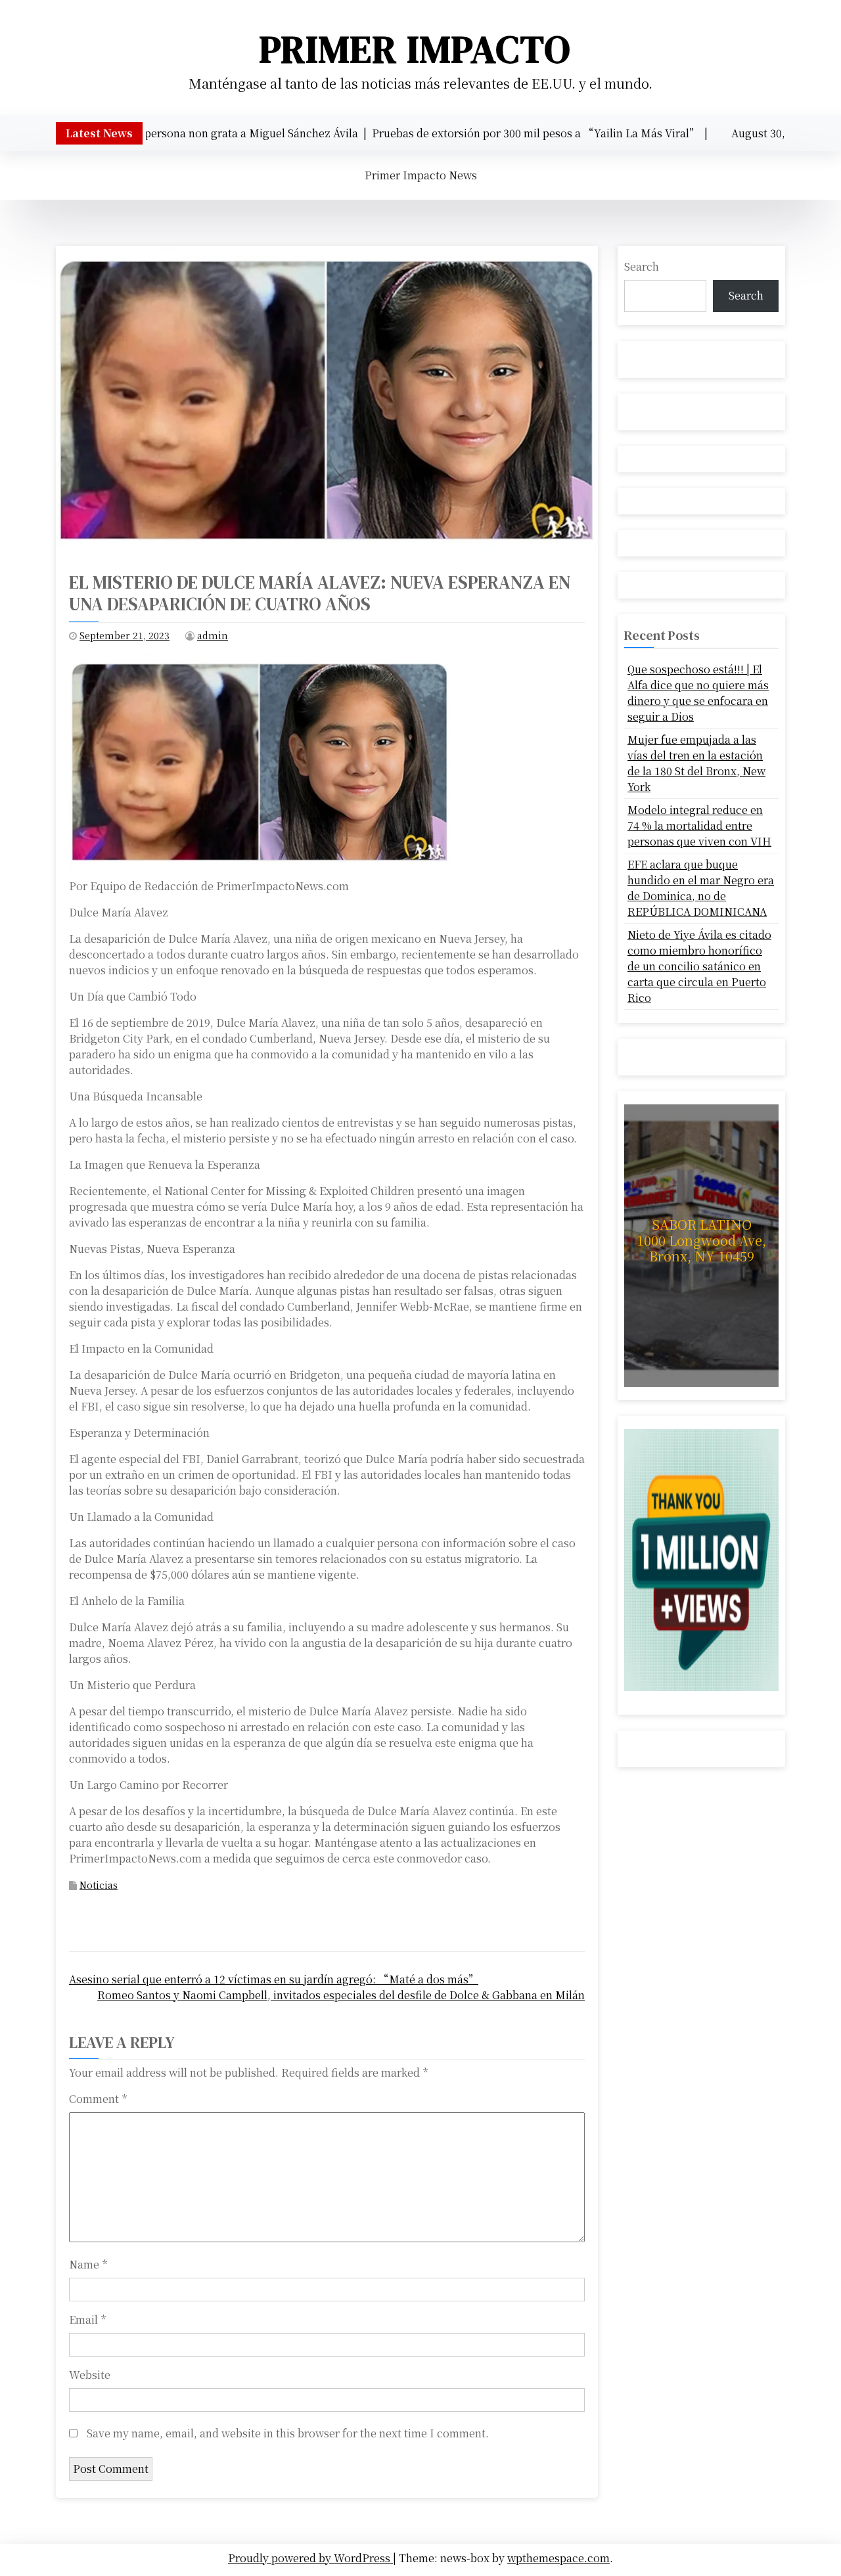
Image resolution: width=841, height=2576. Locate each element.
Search (642, 266)
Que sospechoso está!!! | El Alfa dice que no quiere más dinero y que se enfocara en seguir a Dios (698, 693)
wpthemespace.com (558, 2558)
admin (213, 635)
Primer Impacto (415, 49)
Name (88, 2264)
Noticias (99, 1885)
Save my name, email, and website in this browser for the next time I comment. (288, 2433)
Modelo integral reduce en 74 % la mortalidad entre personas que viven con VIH (699, 825)
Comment (98, 2099)
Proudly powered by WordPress (310, 2558)
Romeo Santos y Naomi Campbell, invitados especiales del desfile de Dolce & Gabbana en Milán (341, 1995)
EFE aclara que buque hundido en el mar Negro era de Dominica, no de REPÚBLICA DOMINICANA (701, 888)
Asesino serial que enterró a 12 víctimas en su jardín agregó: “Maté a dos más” (274, 1979)
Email (87, 2319)
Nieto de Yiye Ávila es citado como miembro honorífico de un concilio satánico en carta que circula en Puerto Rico (699, 966)
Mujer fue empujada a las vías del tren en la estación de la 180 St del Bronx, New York (696, 763)
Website (90, 2375)
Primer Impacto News (421, 175)
